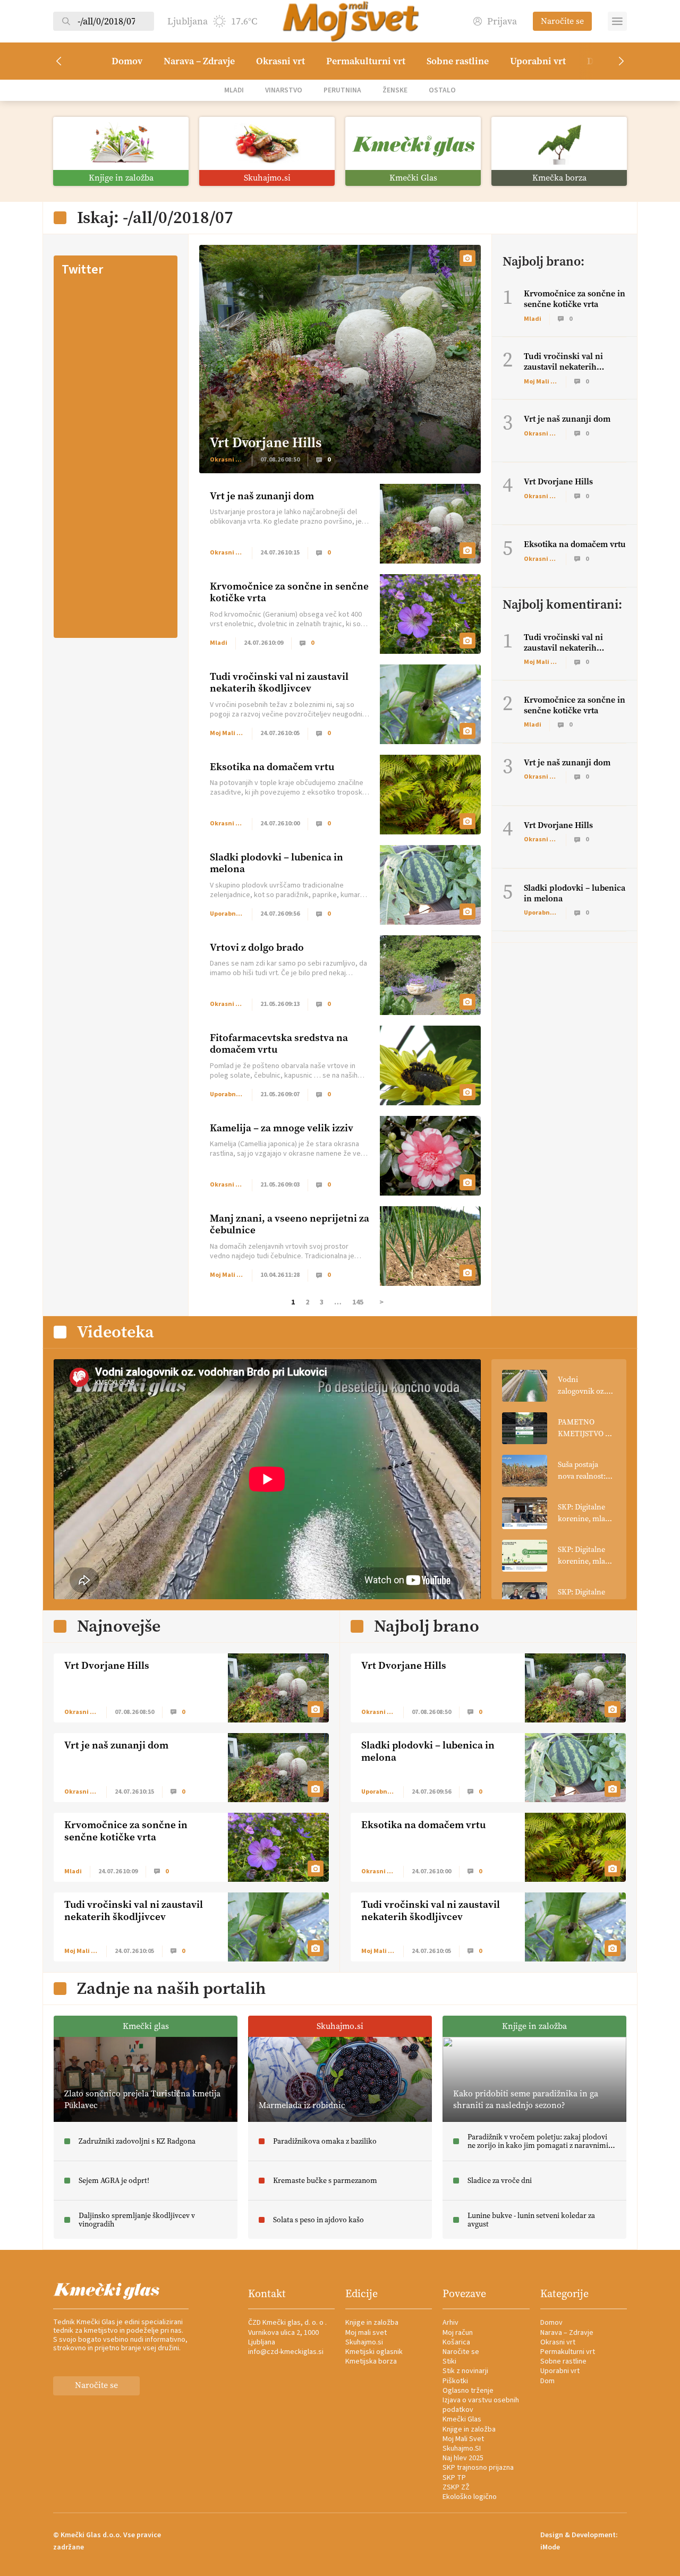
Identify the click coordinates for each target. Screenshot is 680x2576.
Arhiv (450, 2323)
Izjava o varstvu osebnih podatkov (481, 2405)
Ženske (395, 90)
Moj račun (458, 2333)
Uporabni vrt (538, 61)
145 (358, 1302)
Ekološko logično (470, 2497)
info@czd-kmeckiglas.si (286, 2352)
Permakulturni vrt (366, 61)
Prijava (502, 22)
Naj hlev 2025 (463, 2458)
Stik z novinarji (465, 2371)
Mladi (234, 90)
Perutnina (342, 90)
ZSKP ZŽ (456, 2487)
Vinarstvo (284, 90)
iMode (550, 2547)
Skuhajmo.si (364, 2342)
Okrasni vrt (280, 61)
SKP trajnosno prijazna (478, 2468)
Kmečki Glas (462, 2419)
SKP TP (454, 2478)
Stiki (449, 2361)
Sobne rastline (458, 61)
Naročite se (562, 21)
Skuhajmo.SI (462, 2449)
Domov (127, 61)
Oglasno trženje (468, 2391)
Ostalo (442, 90)
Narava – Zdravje (199, 61)
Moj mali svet (366, 2333)
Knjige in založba (372, 2323)
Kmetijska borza (371, 2361)
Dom (547, 2381)
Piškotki (455, 2381)
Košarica (456, 2342)
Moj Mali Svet (463, 2439)
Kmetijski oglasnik (374, 2352)
